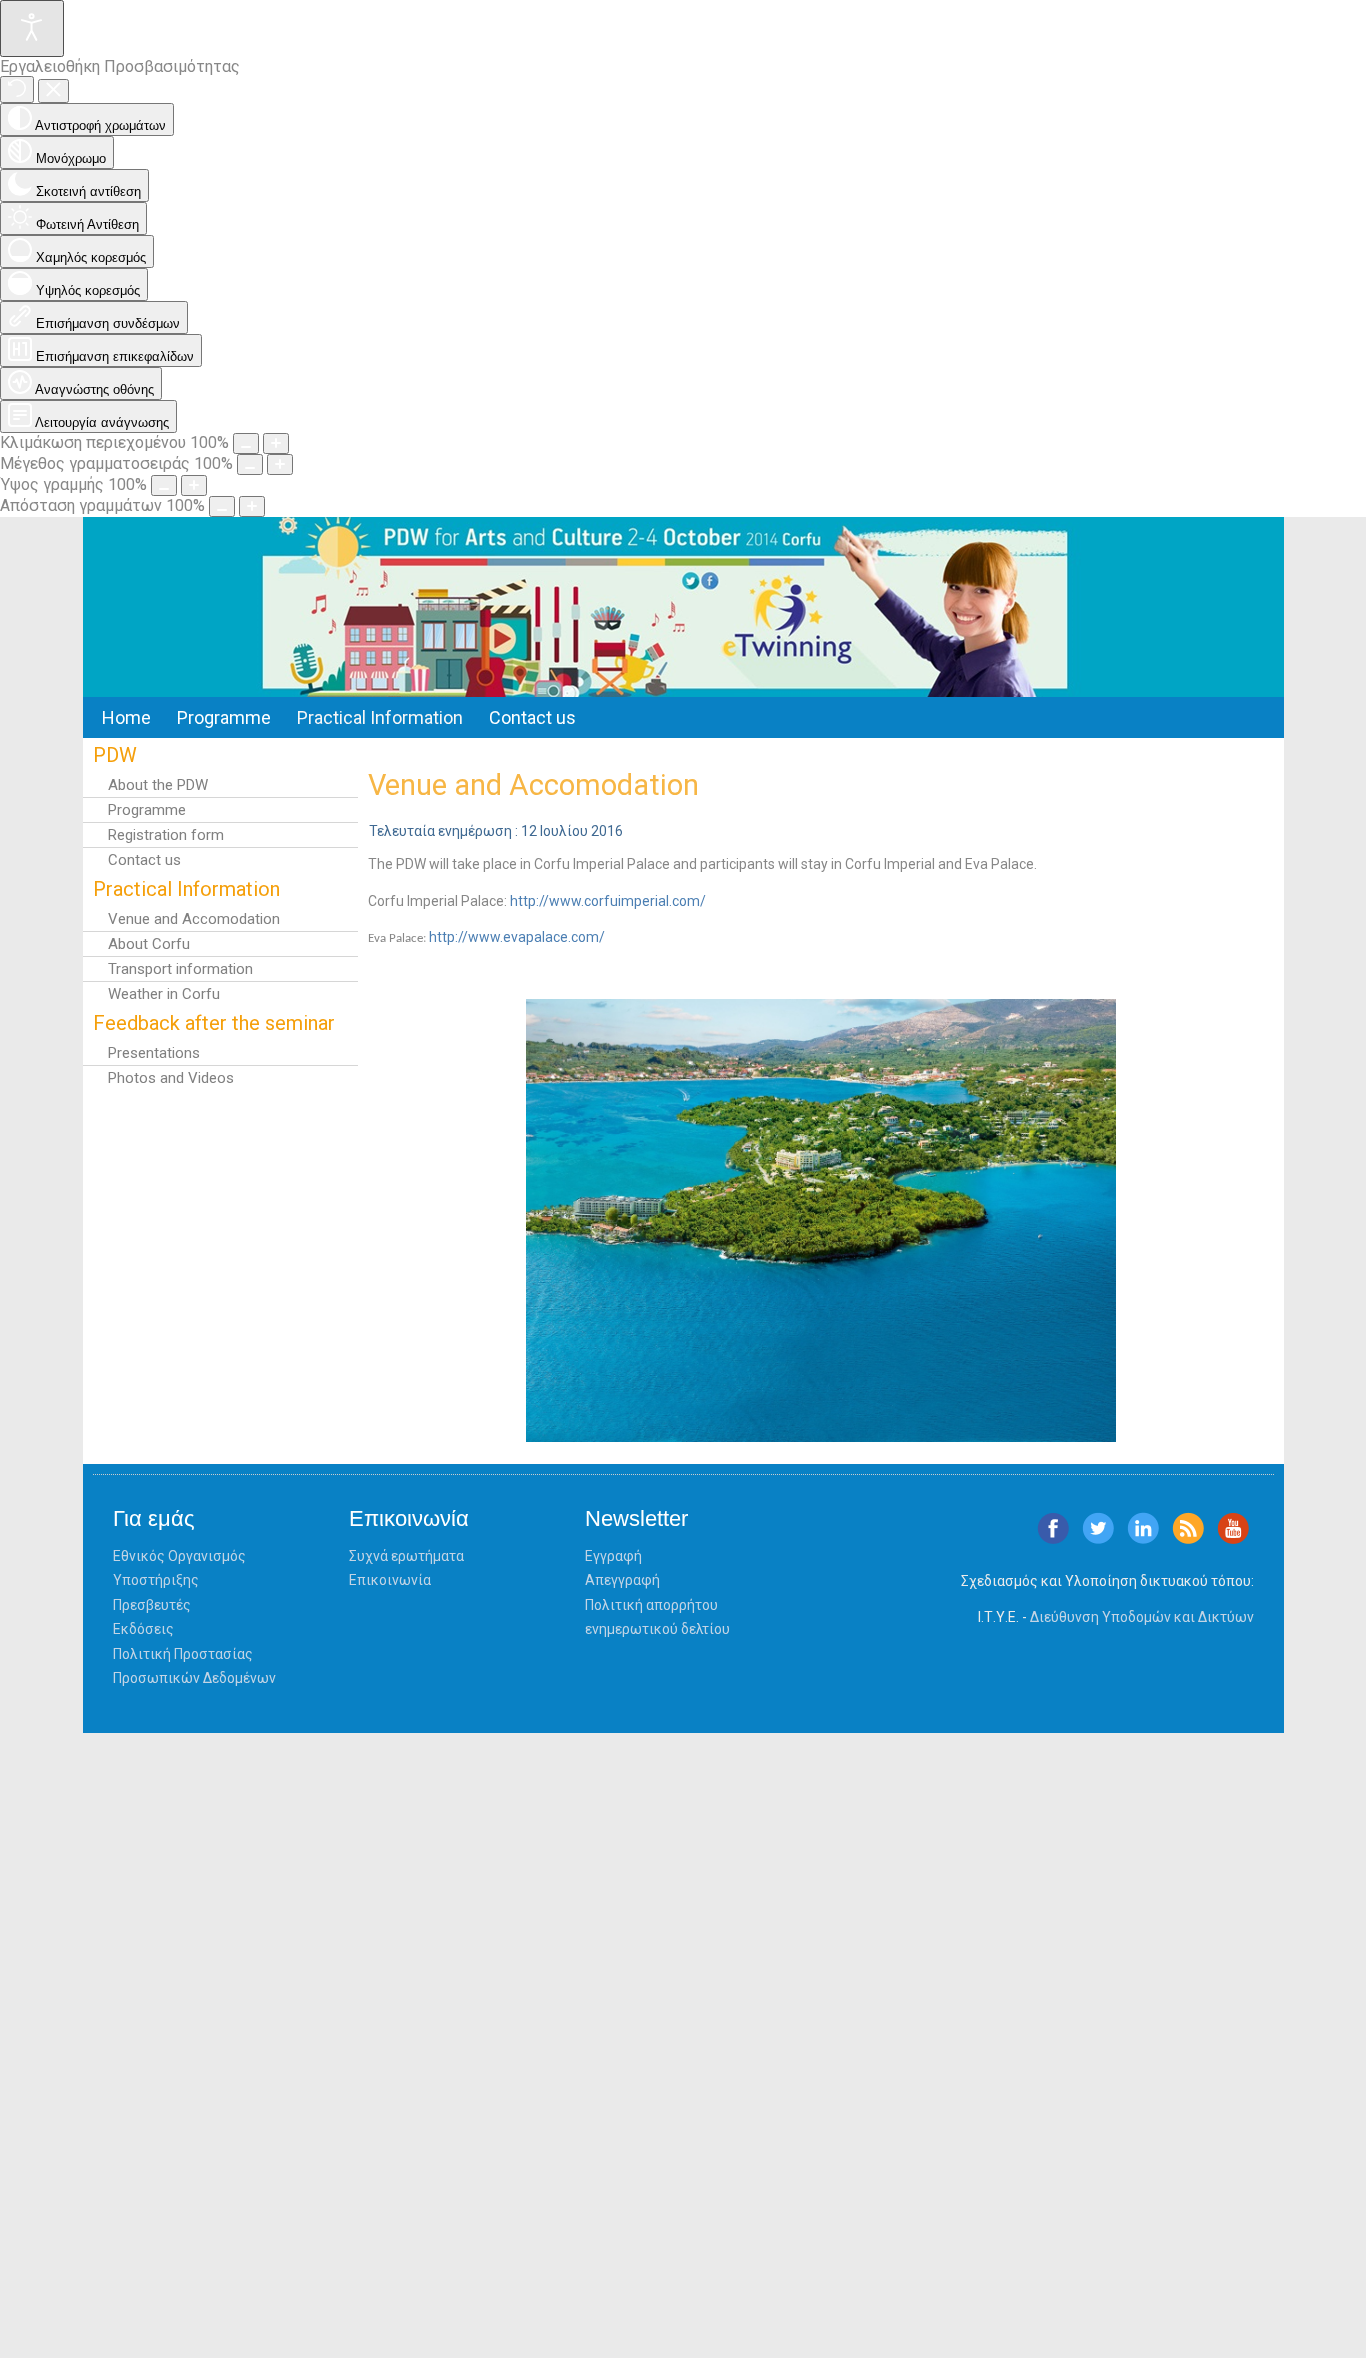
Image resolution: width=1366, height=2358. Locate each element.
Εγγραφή (613, 1556)
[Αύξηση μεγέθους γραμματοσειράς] (280, 464)
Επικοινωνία (390, 1580)
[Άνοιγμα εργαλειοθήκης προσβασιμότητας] (32, 28)
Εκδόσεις (143, 1629)
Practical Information (380, 717)
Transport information (180, 969)
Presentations (154, 1053)
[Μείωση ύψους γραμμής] (164, 485)
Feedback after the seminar (214, 1023)
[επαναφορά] (17, 89)
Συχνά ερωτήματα (406, 1556)
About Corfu (149, 944)
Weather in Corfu (164, 994)
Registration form (166, 835)
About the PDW (158, 785)
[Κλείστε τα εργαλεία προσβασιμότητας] (53, 91)
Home (126, 717)
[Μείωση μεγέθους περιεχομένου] (246, 443)
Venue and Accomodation (194, 919)
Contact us (532, 717)
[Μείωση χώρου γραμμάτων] (222, 506)
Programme (224, 717)
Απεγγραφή (622, 1580)
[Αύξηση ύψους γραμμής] (194, 485)
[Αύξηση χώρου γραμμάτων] (252, 506)
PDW (115, 755)
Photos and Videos (171, 1078)
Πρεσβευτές (152, 1605)
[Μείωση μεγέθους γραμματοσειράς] (250, 464)
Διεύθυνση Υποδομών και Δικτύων (1142, 1617)
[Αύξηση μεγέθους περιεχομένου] (276, 443)
